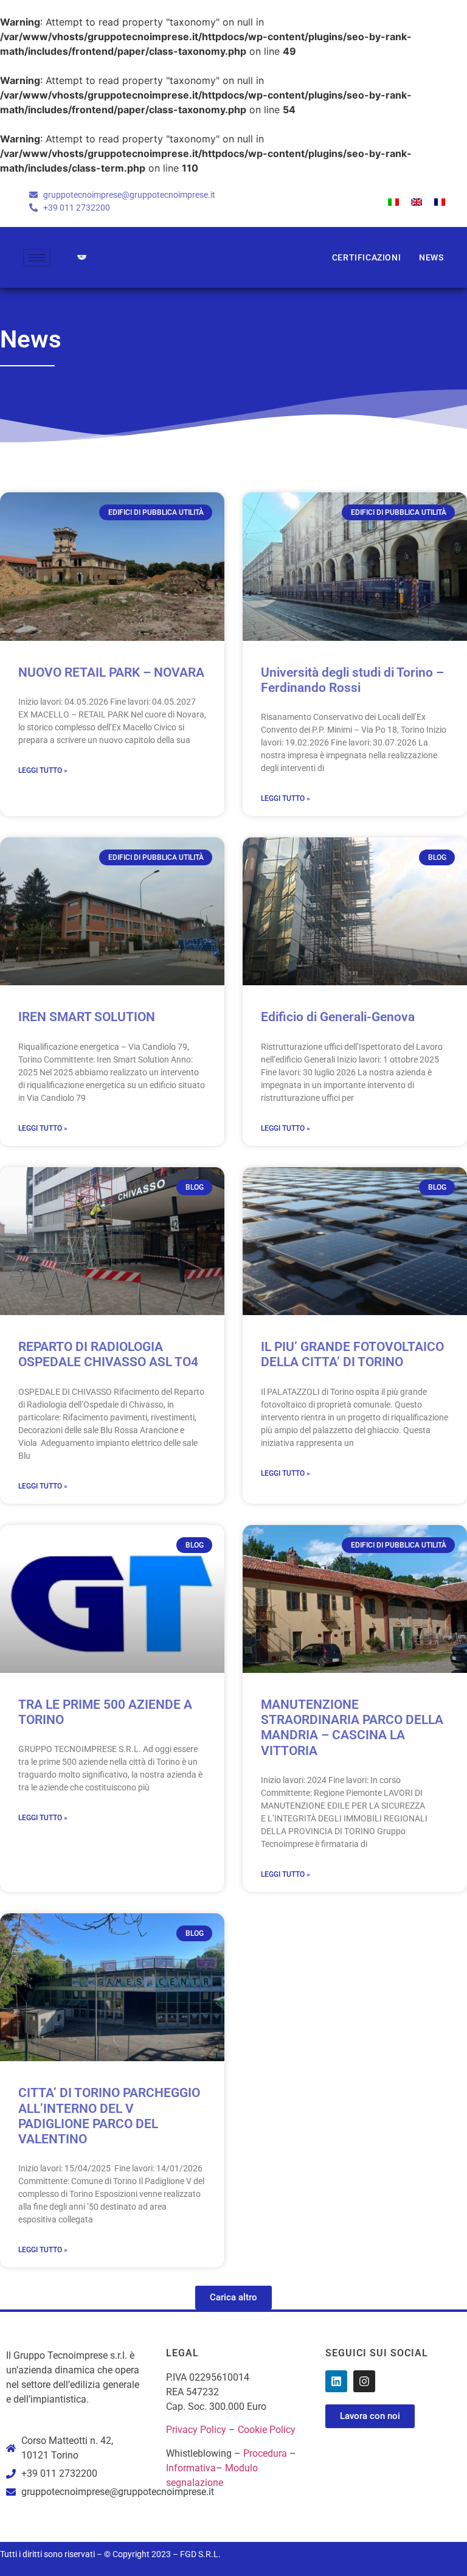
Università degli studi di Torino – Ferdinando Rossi (352, 680)
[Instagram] (364, 2381)
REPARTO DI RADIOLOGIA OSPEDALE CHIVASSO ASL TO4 (108, 1354)
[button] (233, 2298)
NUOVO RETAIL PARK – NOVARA (111, 672)
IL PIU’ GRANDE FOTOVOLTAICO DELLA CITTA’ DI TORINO (352, 1354)
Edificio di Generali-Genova (338, 1017)
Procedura (265, 2453)
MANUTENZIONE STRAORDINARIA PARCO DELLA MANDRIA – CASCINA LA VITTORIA (352, 1728)
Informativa (191, 2468)
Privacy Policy (196, 2430)
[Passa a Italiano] (393, 201)
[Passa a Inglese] (417, 201)
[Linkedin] (336, 2381)
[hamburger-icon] (37, 258)
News (431, 257)
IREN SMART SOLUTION (87, 1017)
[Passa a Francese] (440, 201)
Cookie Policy (267, 2430)
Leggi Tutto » (43, 770)
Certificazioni (366, 257)
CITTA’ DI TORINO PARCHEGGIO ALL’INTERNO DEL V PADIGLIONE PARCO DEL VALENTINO (109, 2116)
